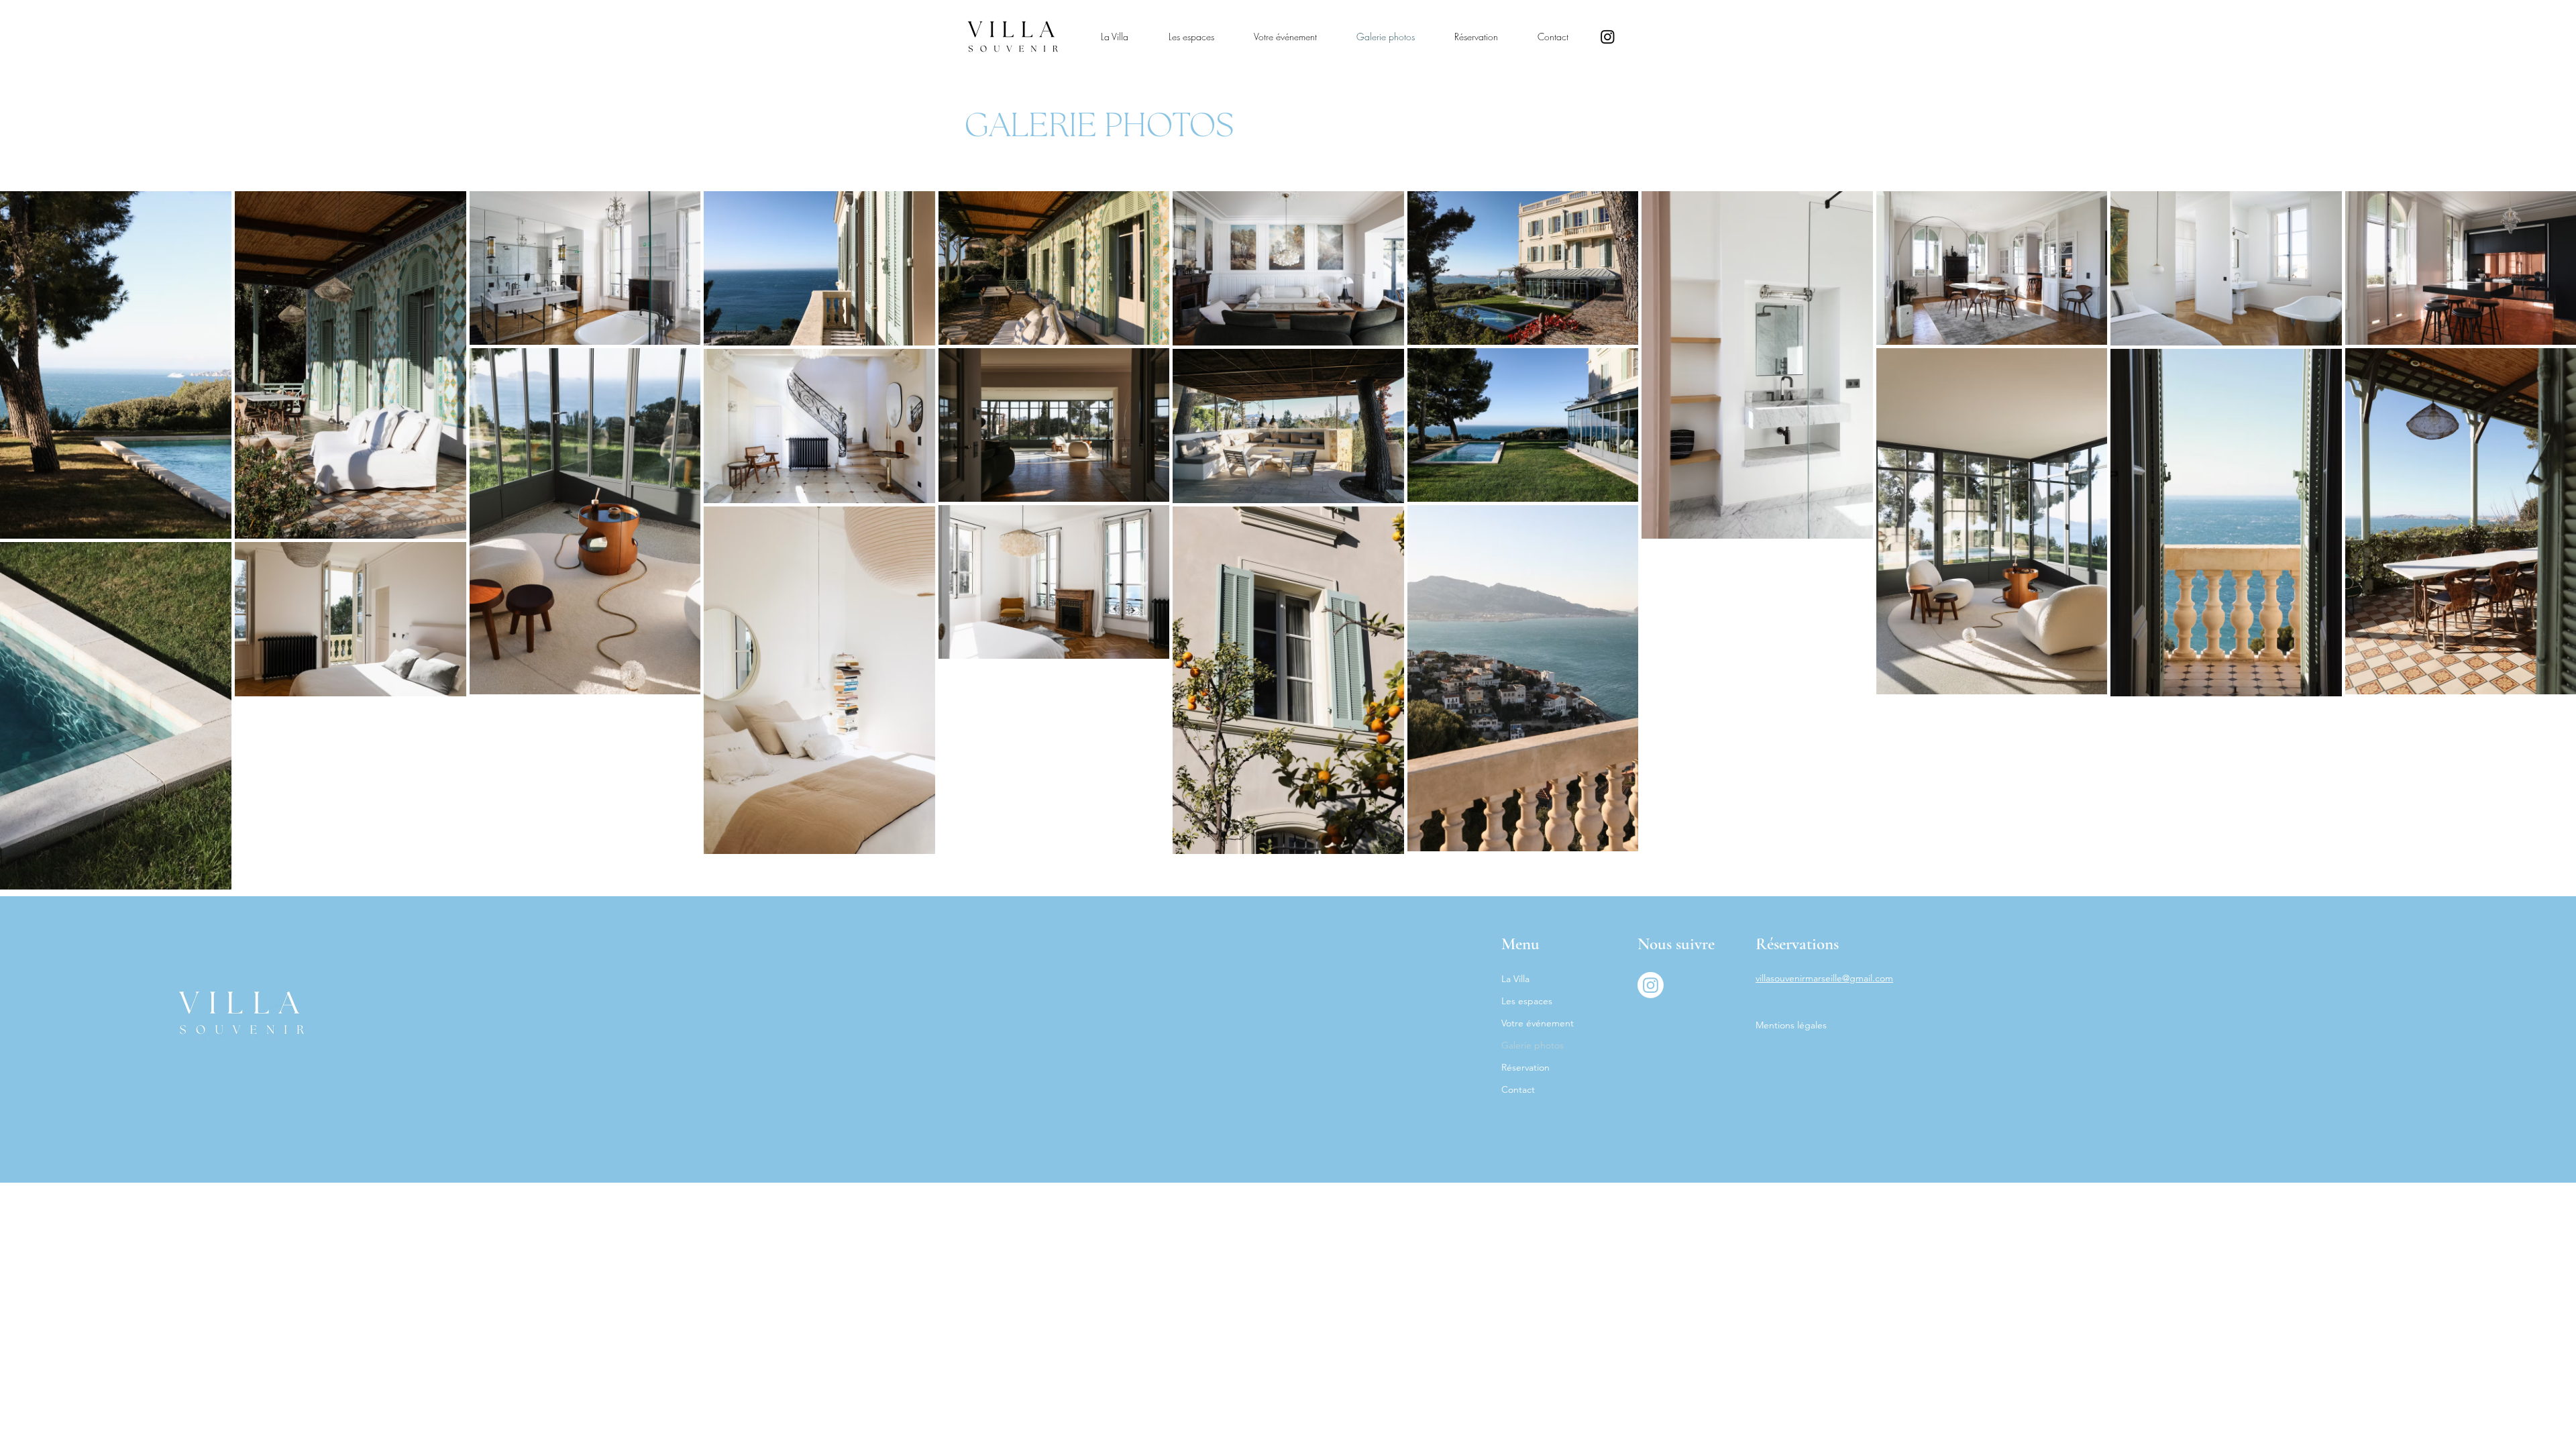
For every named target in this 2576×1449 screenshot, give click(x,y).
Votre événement (1538, 1023)
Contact (1518, 1089)
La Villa (1515, 979)
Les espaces (1527, 1001)
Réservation (1525, 1067)
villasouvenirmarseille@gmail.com (1824, 978)
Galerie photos (1533, 1045)
